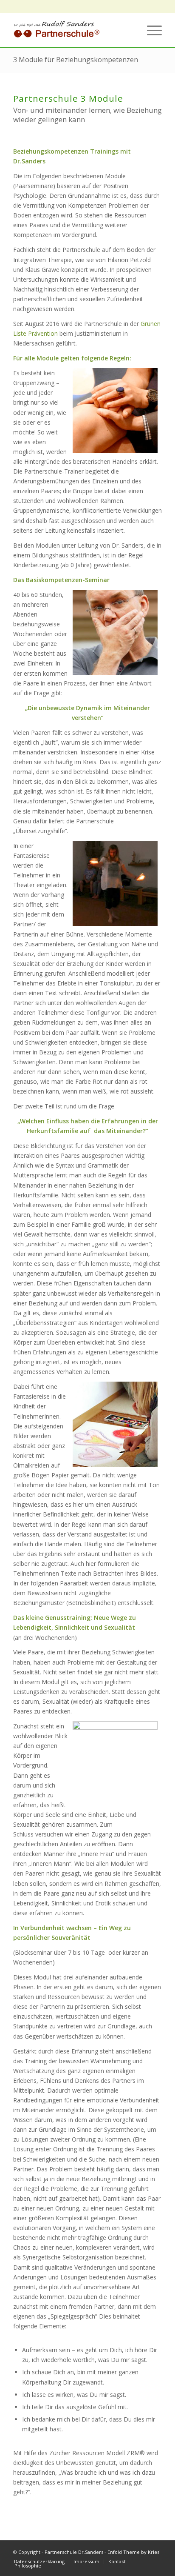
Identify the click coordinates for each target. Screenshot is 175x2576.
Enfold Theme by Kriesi (134, 2552)
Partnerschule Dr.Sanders (74, 2552)
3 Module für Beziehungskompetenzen (76, 60)
